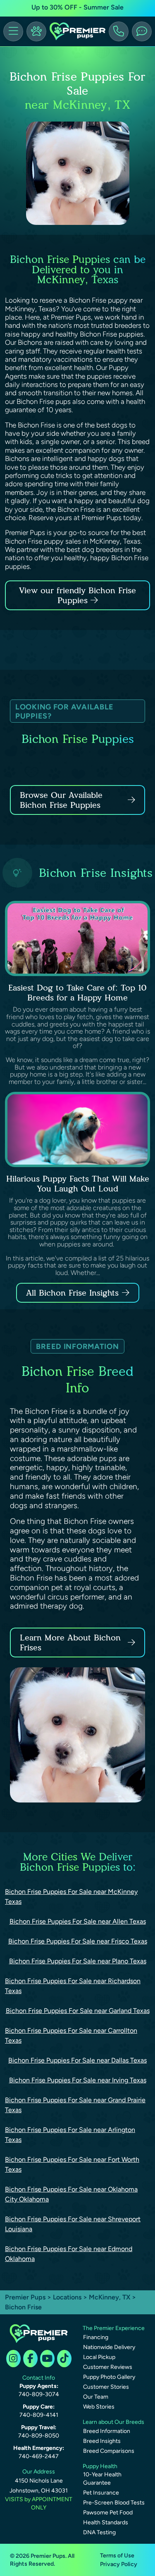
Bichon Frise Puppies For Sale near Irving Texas (78, 2080)
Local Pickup (99, 2357)
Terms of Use (117, 2556)
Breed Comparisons (109, 2451)
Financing (96, 2337)
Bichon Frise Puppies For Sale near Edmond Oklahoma (69, 2254)
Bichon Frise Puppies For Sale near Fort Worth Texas (72, 2164)
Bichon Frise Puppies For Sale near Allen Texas (78, 1921)
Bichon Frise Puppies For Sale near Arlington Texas (70, 2135)
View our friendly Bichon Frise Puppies (77, 595)
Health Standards (106, 2522)
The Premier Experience (114, 2328)
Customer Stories (106, 2387)
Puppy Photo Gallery (109, 2377)
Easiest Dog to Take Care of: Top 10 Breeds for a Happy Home (77, 993)
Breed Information (107, 2431)
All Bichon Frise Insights (72, 1293)
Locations (67, 2297)
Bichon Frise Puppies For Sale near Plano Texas (78, 1961)
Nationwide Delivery (109, 2347)
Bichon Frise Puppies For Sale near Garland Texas (78, 2011)
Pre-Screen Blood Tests (114, 2503)
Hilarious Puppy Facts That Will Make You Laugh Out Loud (78, 1184)
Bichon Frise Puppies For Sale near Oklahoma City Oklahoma (71, 2194)
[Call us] (119, 31)
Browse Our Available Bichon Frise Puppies (61, 800)
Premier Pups (25, 2297)
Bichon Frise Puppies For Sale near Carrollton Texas (71, 2035)
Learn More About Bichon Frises (70, 1643)
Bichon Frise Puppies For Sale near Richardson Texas (73, 1986)
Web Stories (99, 2407)
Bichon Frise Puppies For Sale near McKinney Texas (71, 1897)
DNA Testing (99, 2532)
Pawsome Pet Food (108, 2513)
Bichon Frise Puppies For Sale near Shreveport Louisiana (73, 2224)
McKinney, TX (110, 2297)
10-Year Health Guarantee (102, 2479)
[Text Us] (142, 31)
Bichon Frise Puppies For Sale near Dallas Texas (77, 2060)
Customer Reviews (108, 2367)
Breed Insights (102, 2441)
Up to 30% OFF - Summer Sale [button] (77, 7)
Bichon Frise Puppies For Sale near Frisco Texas (78, 1941)
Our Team (96, 2397)
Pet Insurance (101, 2493)
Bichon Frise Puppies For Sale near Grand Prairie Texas (75, 2105)
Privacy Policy (119, 2564)
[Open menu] (13, 31)
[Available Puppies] (36, 31)
